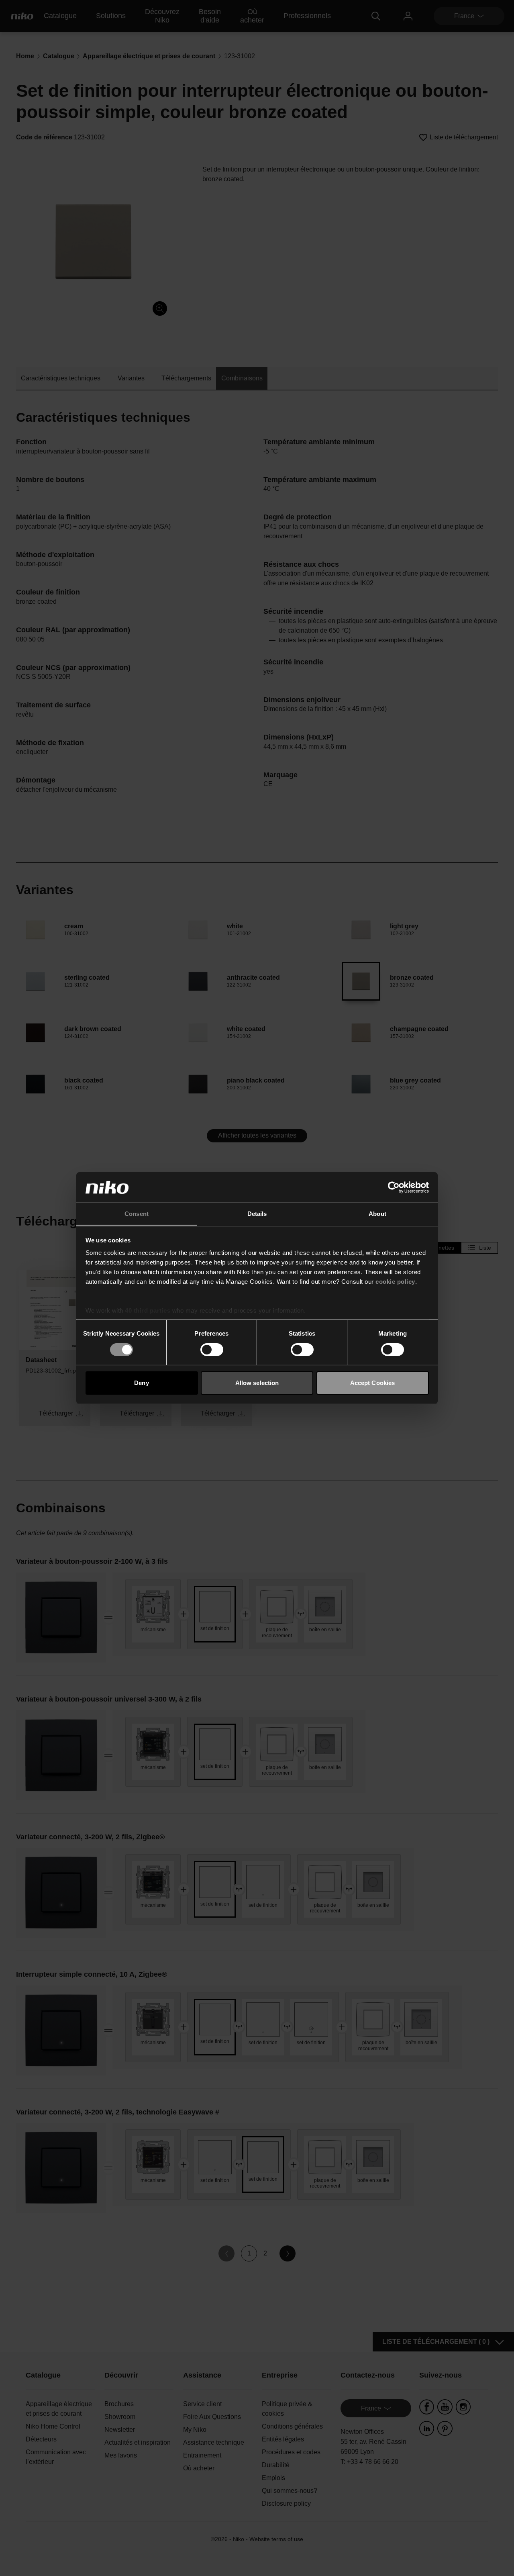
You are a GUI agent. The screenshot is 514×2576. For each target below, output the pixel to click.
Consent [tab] (137, 1214)
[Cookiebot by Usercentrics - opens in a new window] (394, 1187)
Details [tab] (257, 1214)
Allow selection (257, 1383)
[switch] (212, 1350)
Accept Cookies (372, 1383)
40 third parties (148, 1310)
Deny (141, 1383)
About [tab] (377, 1214)
